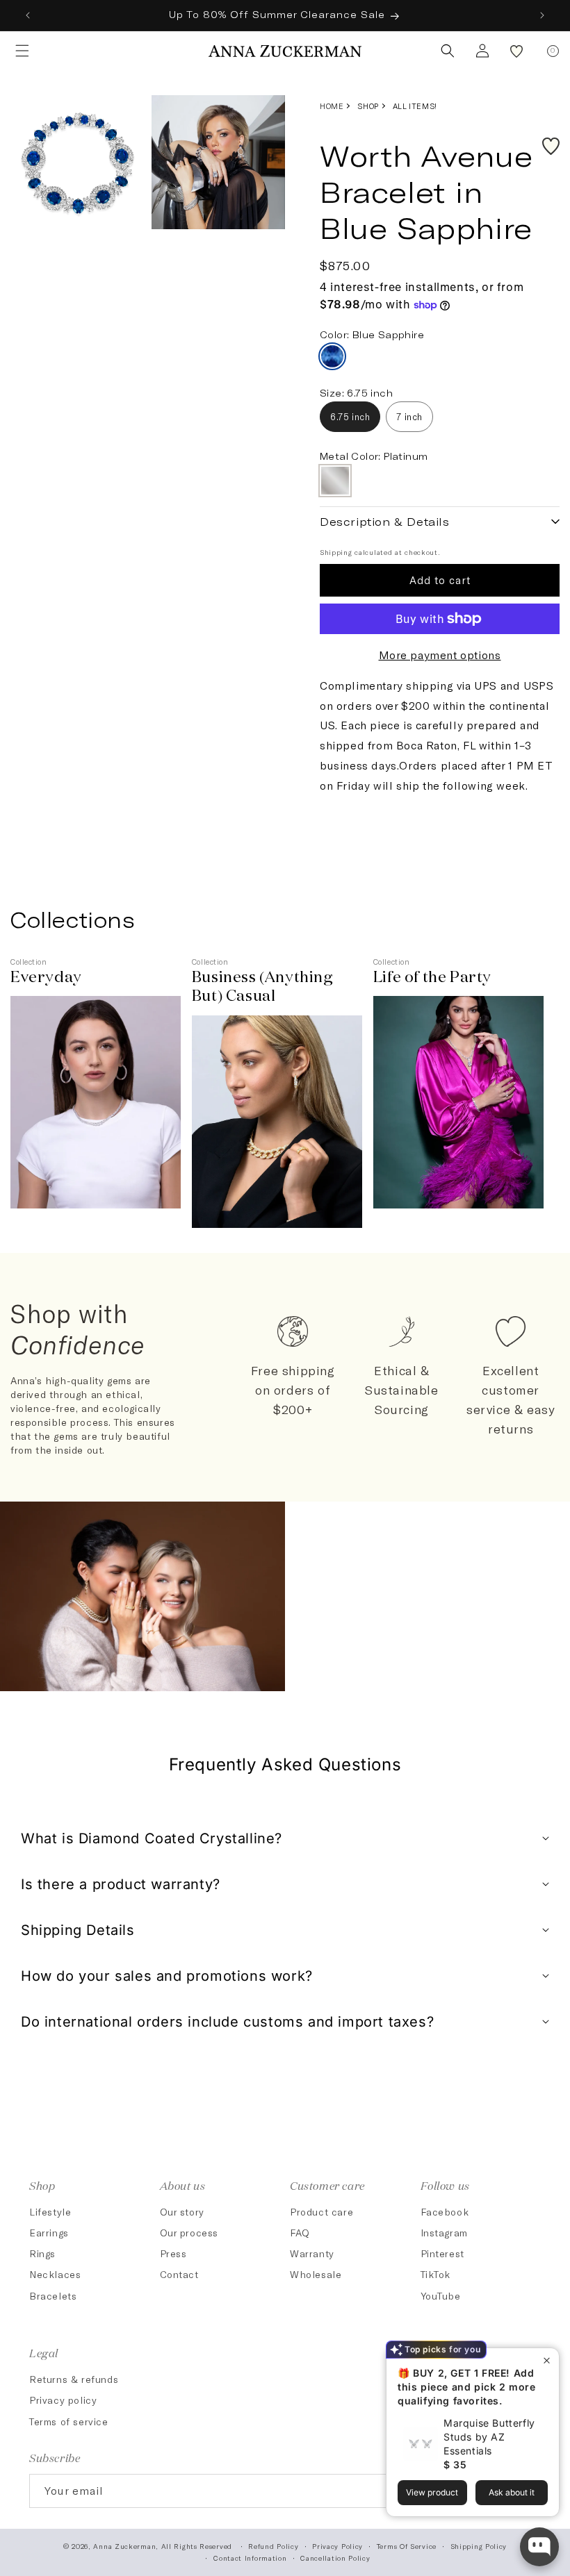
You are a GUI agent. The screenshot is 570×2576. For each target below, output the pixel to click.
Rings (42, 2253)
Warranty (312, 2253)
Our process (189, 2233)
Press (173, 2253)
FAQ (300, 2233)
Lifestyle (50, 2212)
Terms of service (69, 2421)
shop (368, 106)
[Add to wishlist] (551, 146)
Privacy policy (63, 2400)
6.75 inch (350, 417)
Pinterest (442, 2253)
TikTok (436, 2274)
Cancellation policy (335, 2558)
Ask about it (512, 2492)
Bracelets (53, 2296)
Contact (179, 2274)
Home (332, 106)
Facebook (445, 2212)
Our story (182, 2212)
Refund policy (273, 2546)
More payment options (440, 655)
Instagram (444, 2233)
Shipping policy (479, 2546)
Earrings (49, 2233)
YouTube (441, 2296)
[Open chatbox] (539, 2547)
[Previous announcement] (28, 15)
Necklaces (55, 2274)
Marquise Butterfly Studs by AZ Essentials (489, 2437)
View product (432, 2492)
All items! (415, 106)
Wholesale (316, 2274)
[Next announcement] (542, 15)
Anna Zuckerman (124, 2546)
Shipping (336, 552)
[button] (18, 51)
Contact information (250, 2558)
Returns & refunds (74, 2379)
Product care (321, 2212)
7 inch (409, 417)
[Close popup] (547, 2360)
